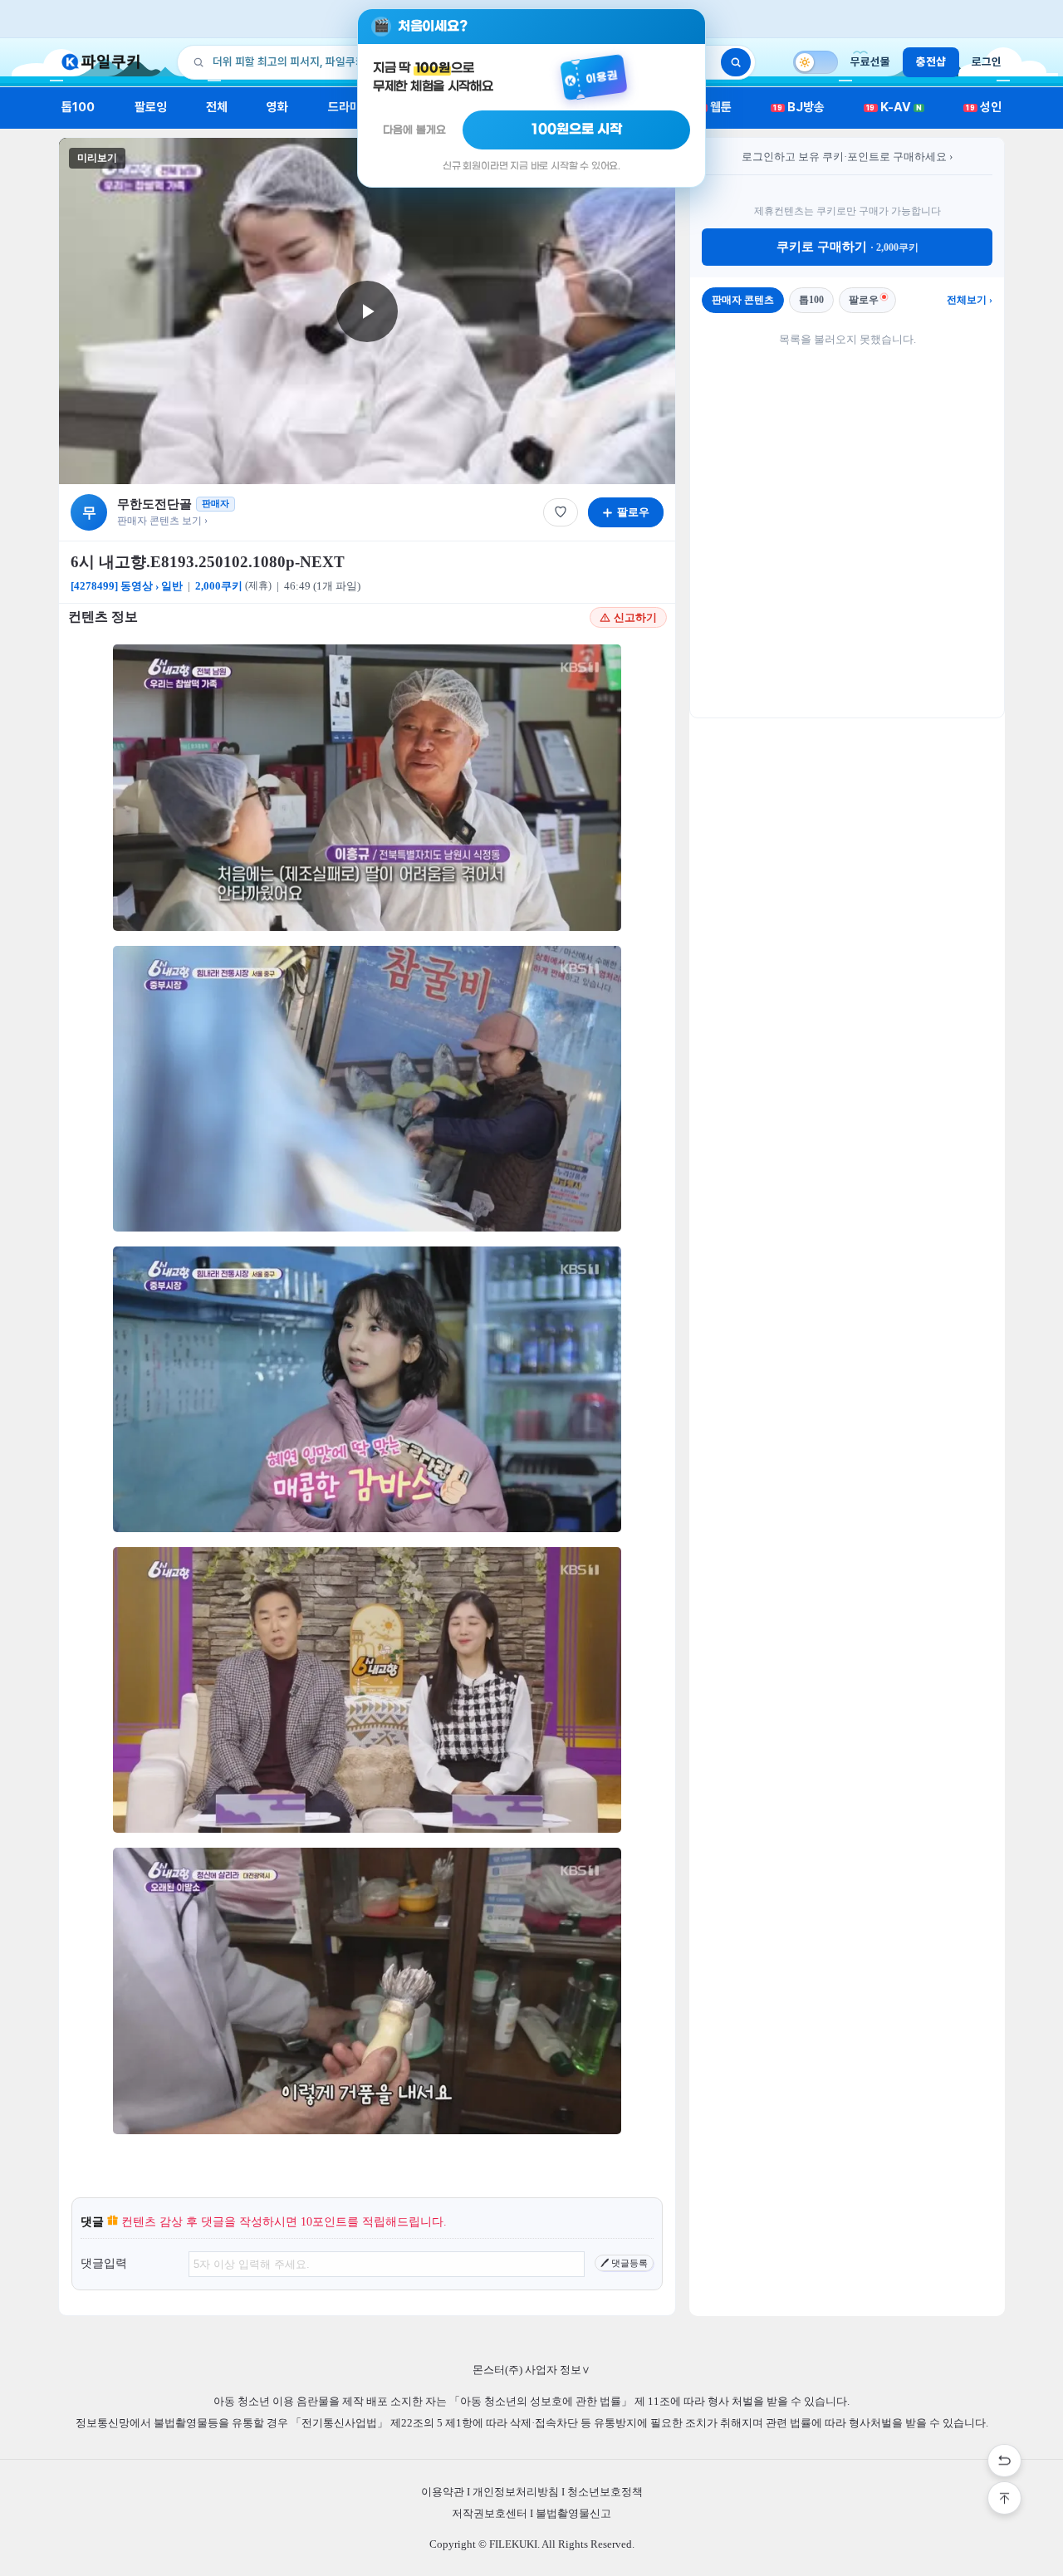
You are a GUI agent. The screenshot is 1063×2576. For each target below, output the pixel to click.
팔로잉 (151, 107)
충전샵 (931, 61)
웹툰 (715, 107)
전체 (217, 107)
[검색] (736, 62)
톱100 (78, 107)
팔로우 (864, 300)
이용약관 (443, 2492)
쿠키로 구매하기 (847, 247)
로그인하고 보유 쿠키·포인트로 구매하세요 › (847, 157)
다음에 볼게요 (414, 130)
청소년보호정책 (605, 2492)
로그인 (987, 61)
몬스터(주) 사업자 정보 (531, 2370)
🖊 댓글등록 (624, 2263)
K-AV (894, 107)
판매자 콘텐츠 (743, 300)
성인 (984, 107)
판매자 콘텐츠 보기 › (162, 521)
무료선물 (870, 61)
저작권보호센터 (490, 2513)
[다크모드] (816, 62)
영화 (277, 107)
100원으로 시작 (577, 130)
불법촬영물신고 (573, 2513)
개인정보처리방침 (516, 2492)
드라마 (344, 107)
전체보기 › (970, 300)
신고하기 (635, 617)
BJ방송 (799, 107)
